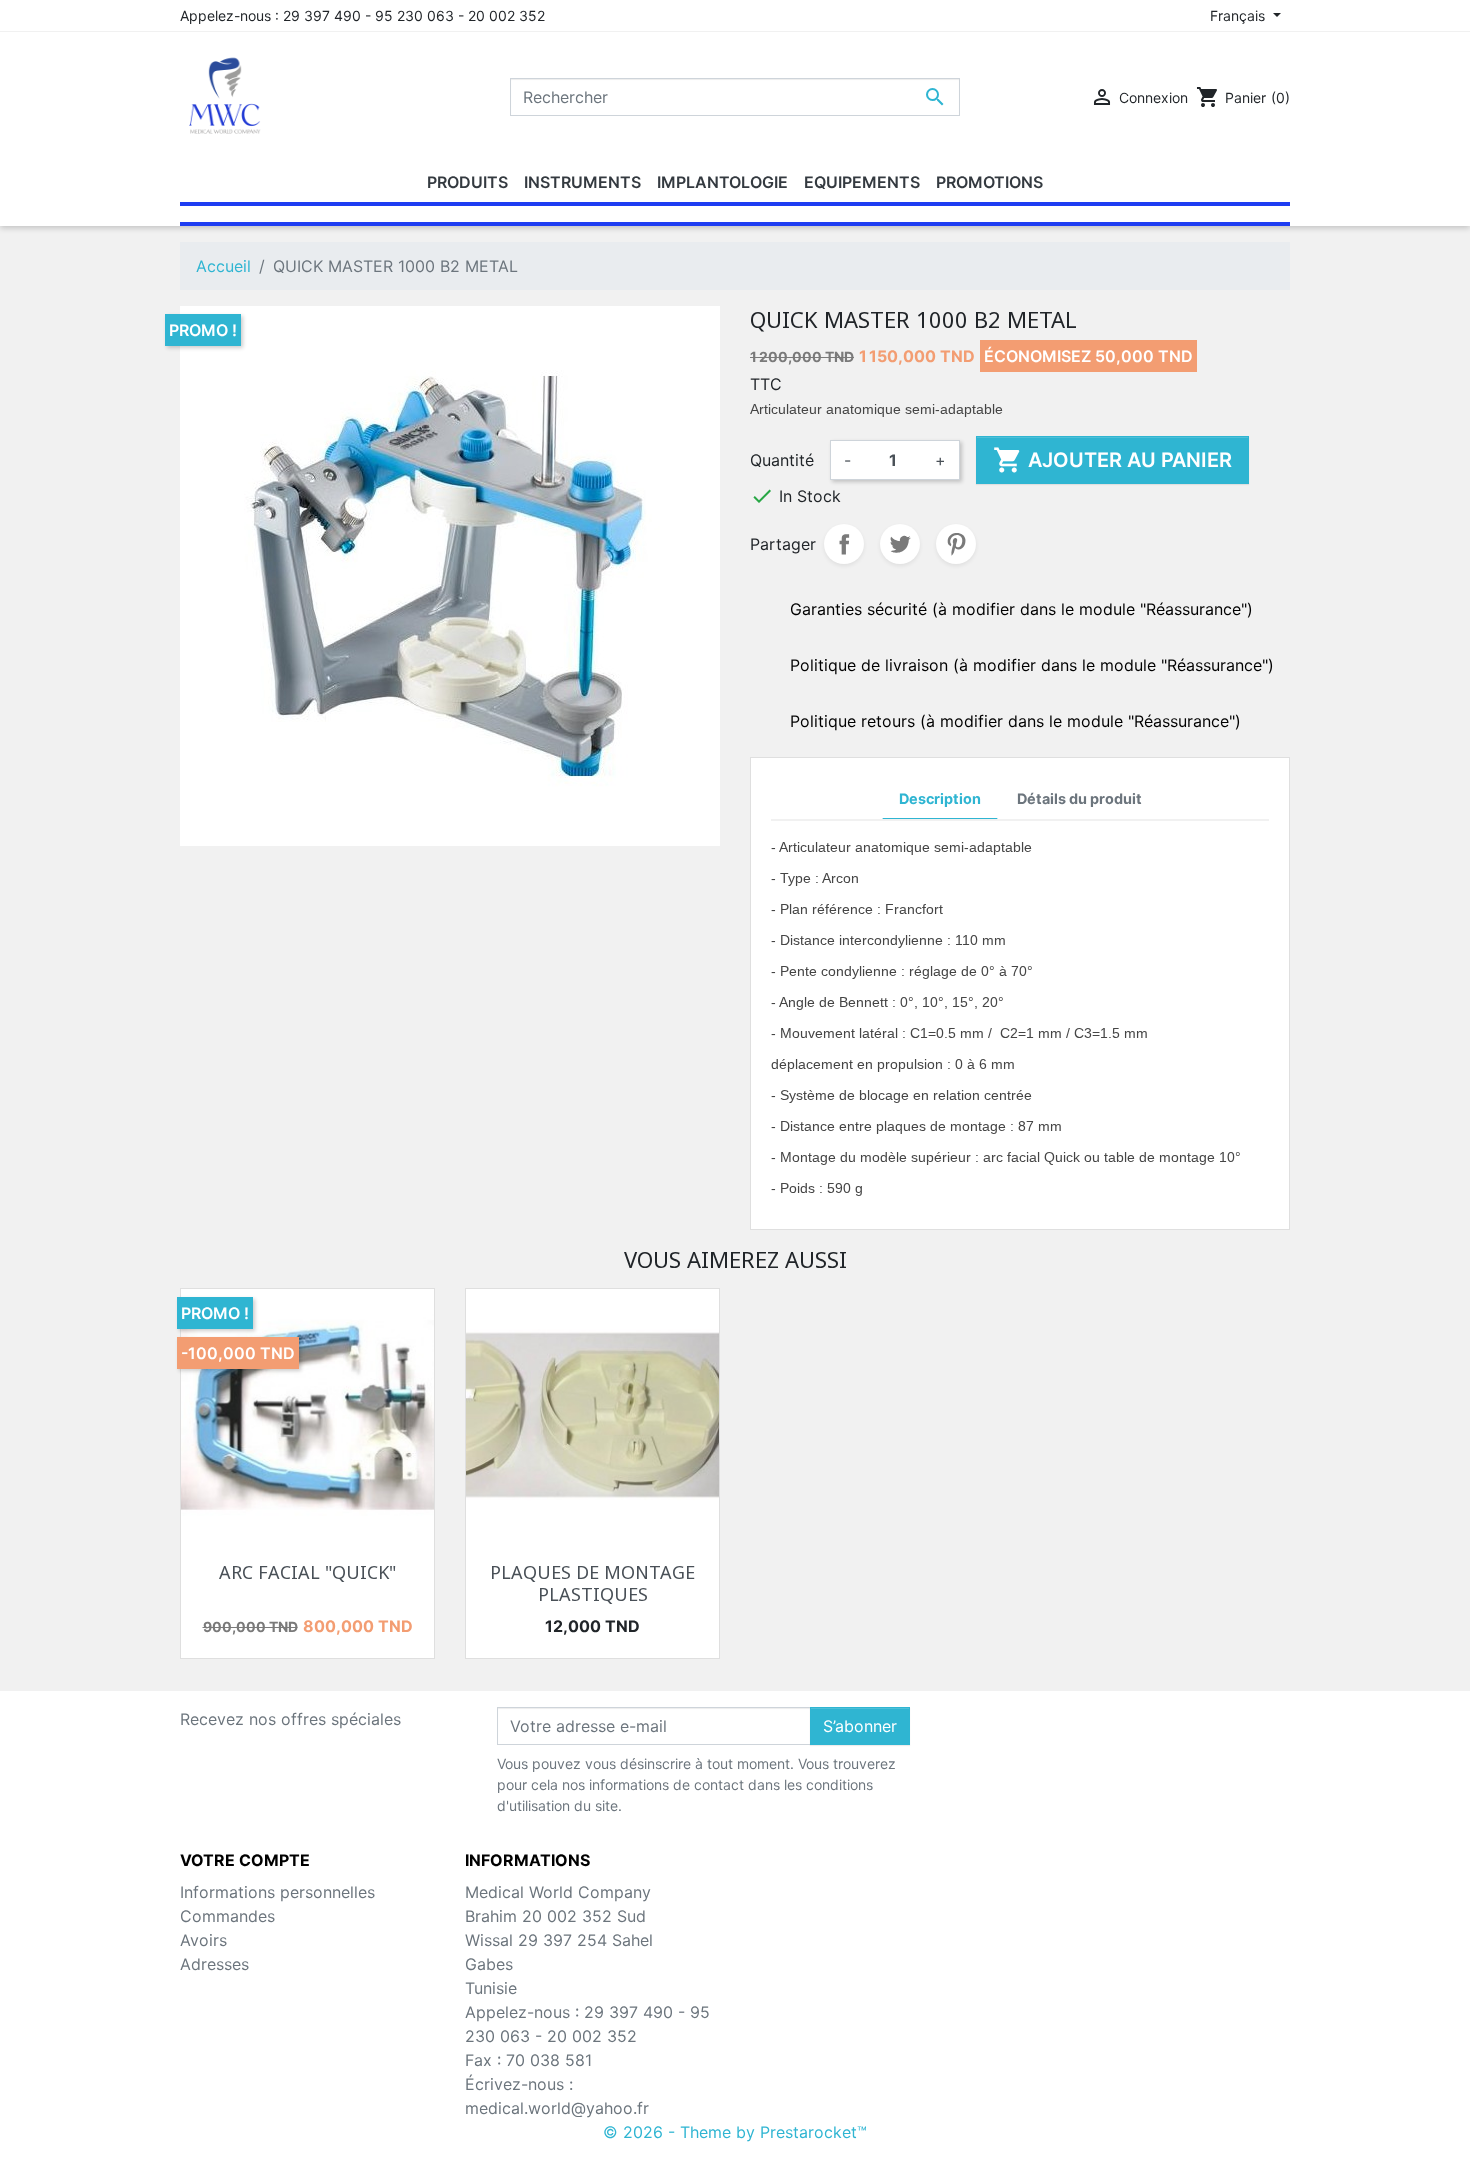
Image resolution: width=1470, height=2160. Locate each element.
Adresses (214, 1964)
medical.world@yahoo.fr (557, 2108)
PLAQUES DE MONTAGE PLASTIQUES (592, 1583)
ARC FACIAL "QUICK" (307, 1572)
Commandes (227, 1916)
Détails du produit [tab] (1079, 798)
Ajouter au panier (1112, 460)
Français (1239, 15)
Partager (844, 544)
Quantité (782, 460)
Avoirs (203, 1940)
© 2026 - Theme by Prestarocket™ (735, 2132)
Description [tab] (940, 798)
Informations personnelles (277, 1892)
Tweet (900, 544)
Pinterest (956, 544)
